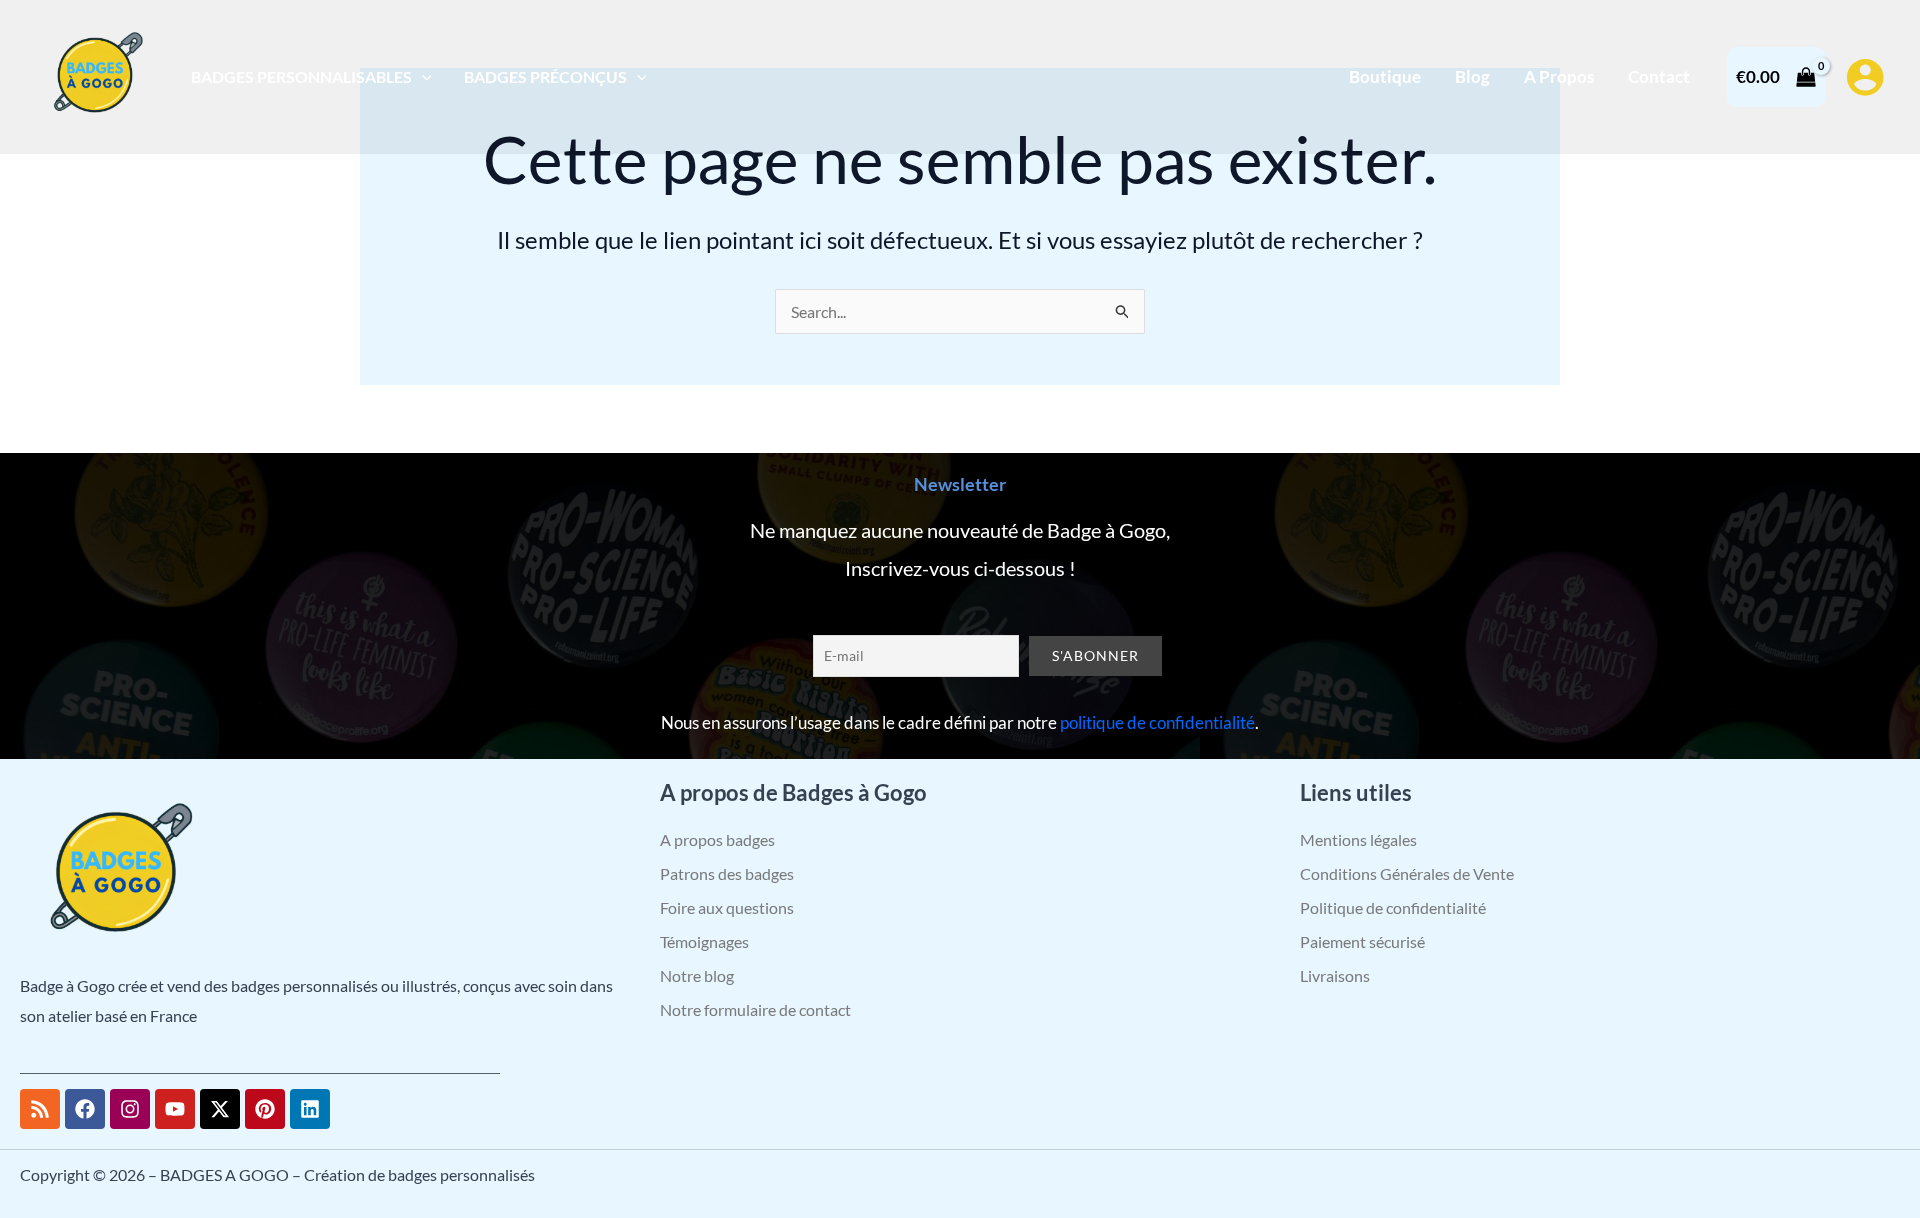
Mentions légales (1358, 839)
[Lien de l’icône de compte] (1865, 77)
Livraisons (1335, 975)
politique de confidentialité (1157, 722)
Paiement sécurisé (1362, 941)
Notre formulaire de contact (755, 1009)
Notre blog (697, 975)
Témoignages (704, 941)
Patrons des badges (727, 873)
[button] (422, 76)
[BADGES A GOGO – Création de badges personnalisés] (95, 74)
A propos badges (717, 839)
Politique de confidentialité (1393, 907)
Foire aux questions (727, 907)
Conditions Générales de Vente (1407, 873)
